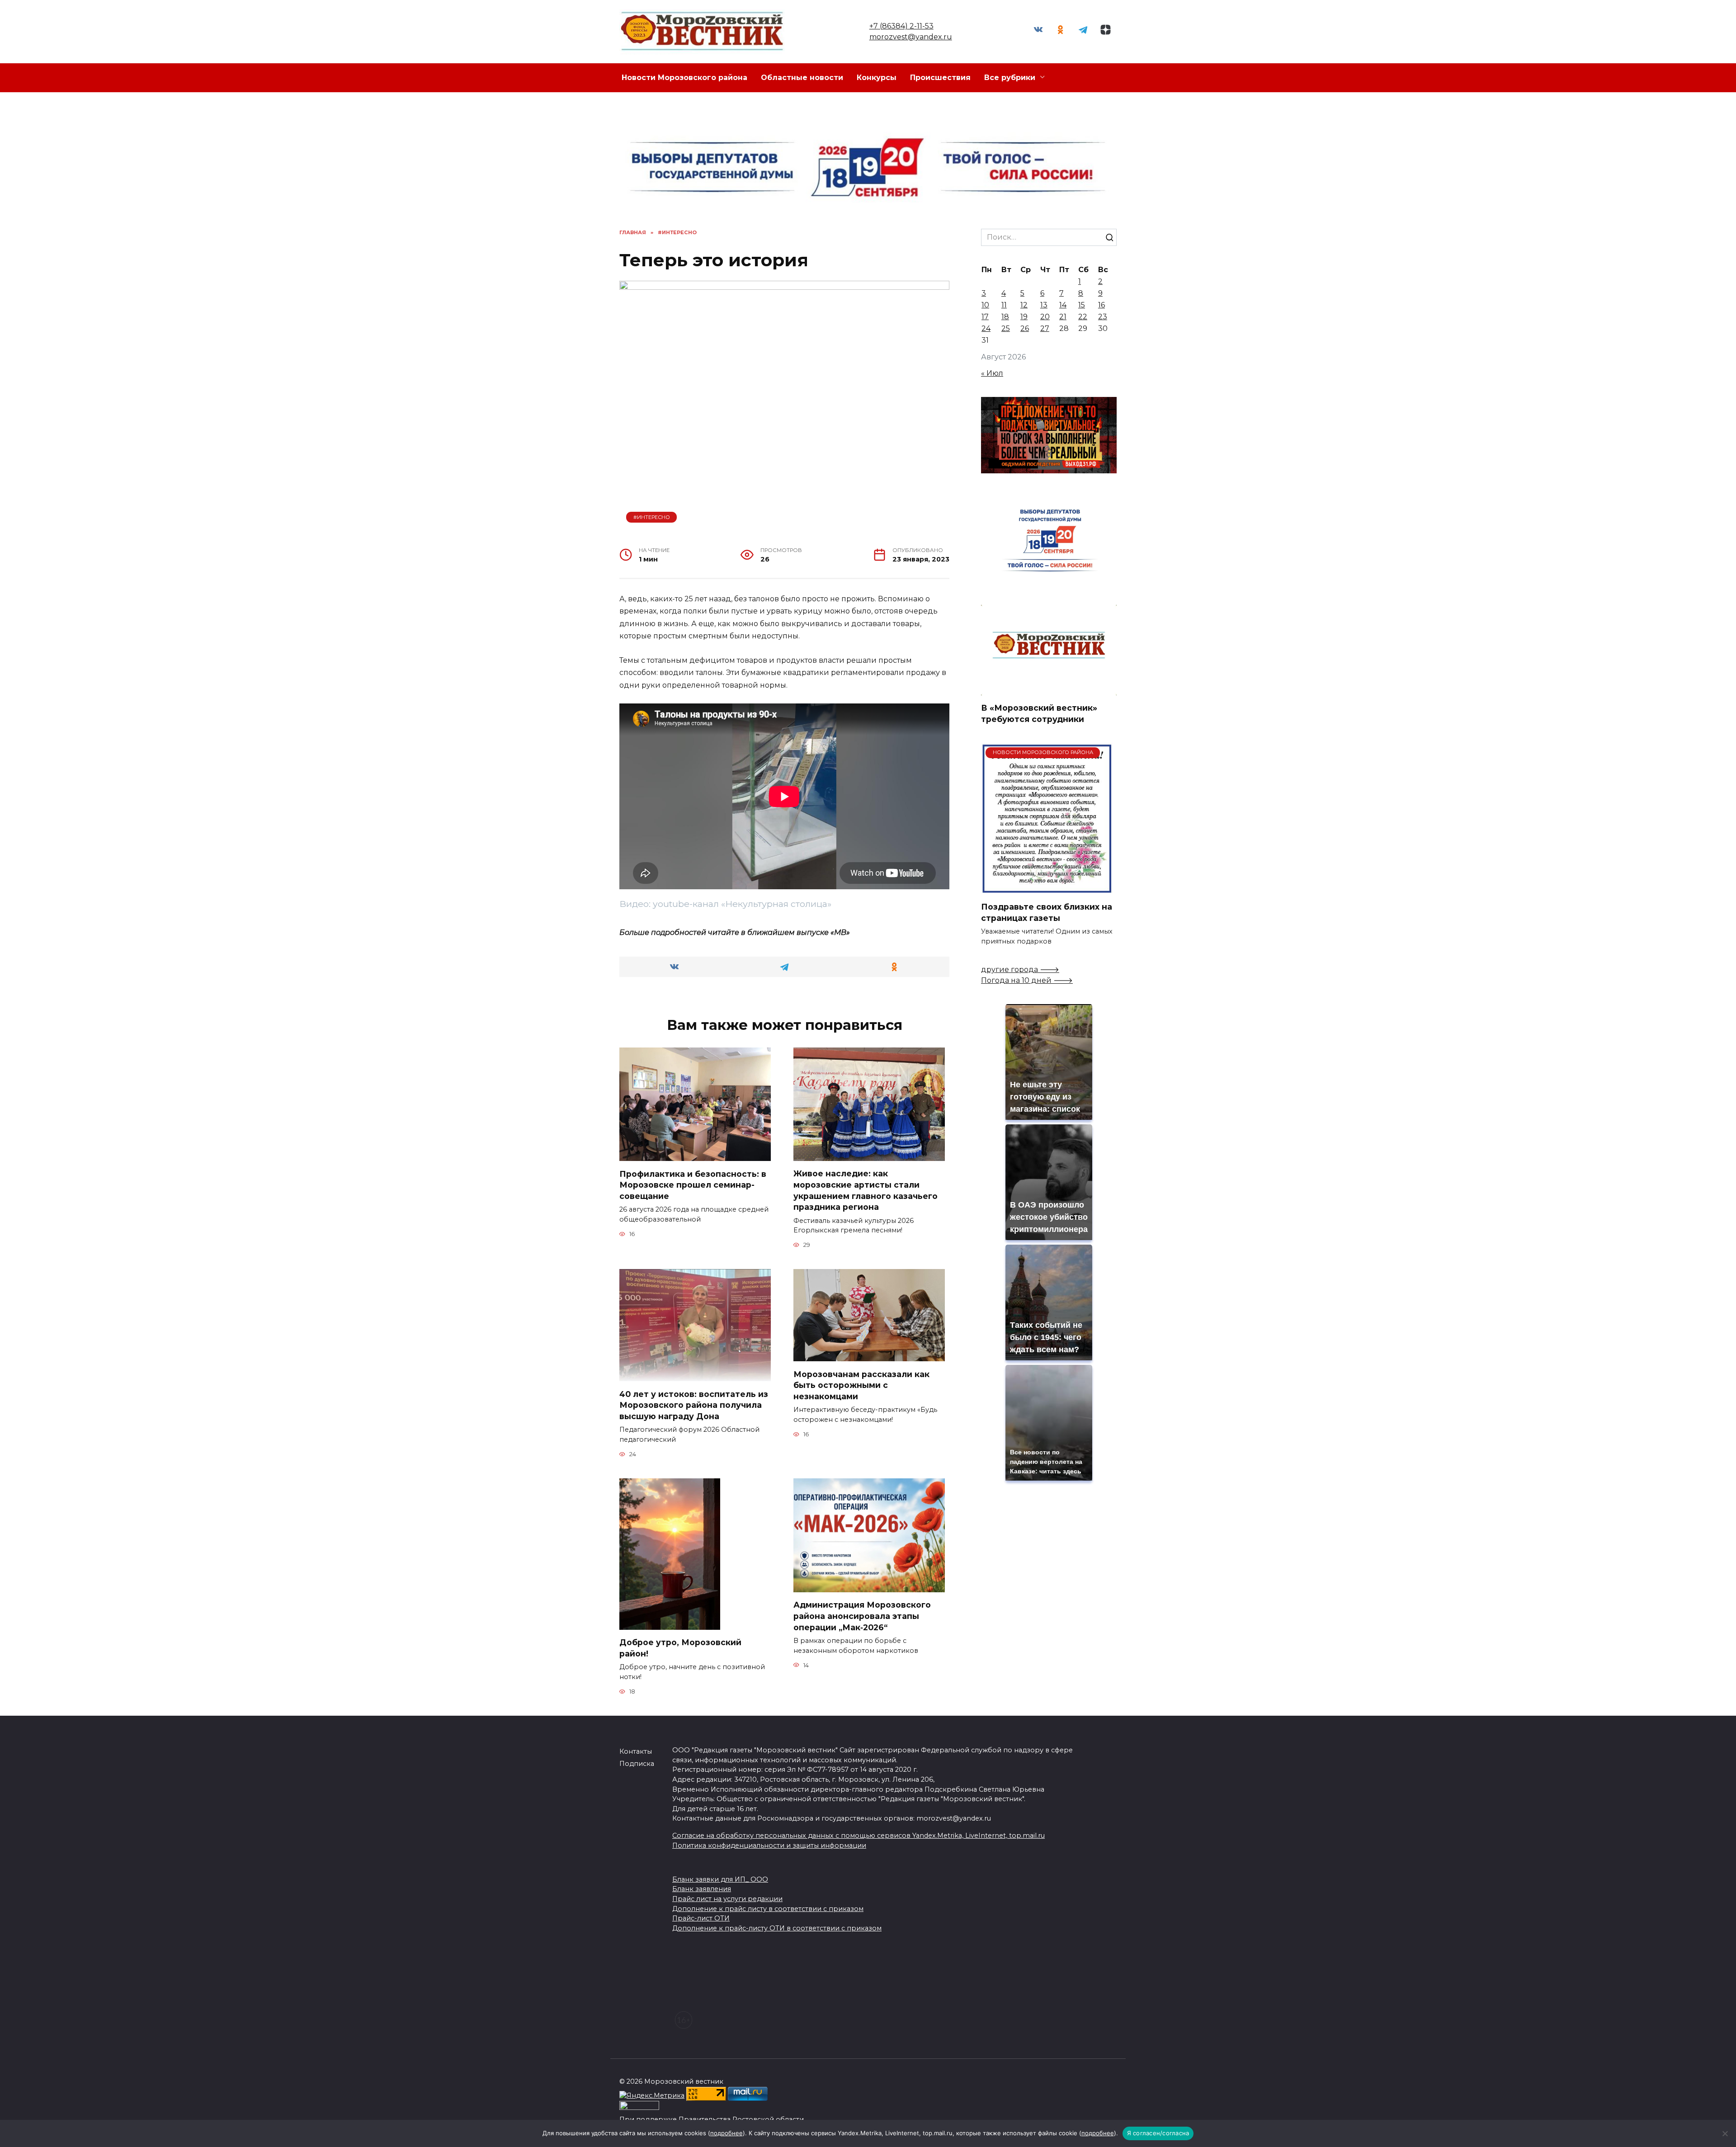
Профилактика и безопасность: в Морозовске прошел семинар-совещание (693, 1184)
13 (1044, 305)
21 (1063, 317)
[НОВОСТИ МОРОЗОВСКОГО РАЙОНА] (1047, 889)
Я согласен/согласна (1158, 2133)
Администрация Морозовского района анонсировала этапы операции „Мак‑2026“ (862, 1616)
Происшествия (940, 78)
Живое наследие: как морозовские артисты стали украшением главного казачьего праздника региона (866, 1190)
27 (1045, 328)
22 (1083, 317)
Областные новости (802, 78)
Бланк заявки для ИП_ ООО (720, 1879)
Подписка (637, 1764)
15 (1082, 305)
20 (1045, 317)
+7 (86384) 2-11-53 (901, 26)
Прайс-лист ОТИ (701, 1918)
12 (1024, 305)
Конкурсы (877, 78)
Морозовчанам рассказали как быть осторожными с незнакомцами (861, 1385)
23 (1103, 317)
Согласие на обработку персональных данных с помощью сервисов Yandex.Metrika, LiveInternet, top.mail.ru (859, 1836)
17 (985, 317)
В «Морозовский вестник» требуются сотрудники (1039, 713)
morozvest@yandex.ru (911, 37)
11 (1004, 305)
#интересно (652, 517)
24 (986, 328)
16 (1102, 305)
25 (1006, 328)
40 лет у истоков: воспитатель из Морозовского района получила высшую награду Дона (694, 1405)
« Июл (992, 373)
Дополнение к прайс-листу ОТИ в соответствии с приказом (777, 1928)
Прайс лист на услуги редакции (727, 1899)
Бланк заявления (702, 1889)
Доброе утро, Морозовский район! (680, 1648)
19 (1024, 317)
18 (1005, 317)
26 (1025, 328)
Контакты (636, 1751)
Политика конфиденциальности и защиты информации (769, 1845)
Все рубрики (1010, 78)
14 (1063, 305)
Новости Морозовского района (684, 78)
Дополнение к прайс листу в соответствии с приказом (768, 1909)
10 (985, 305)
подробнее (726, 2133)
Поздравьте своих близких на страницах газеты (1047, 912)
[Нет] (1725, 2133)
